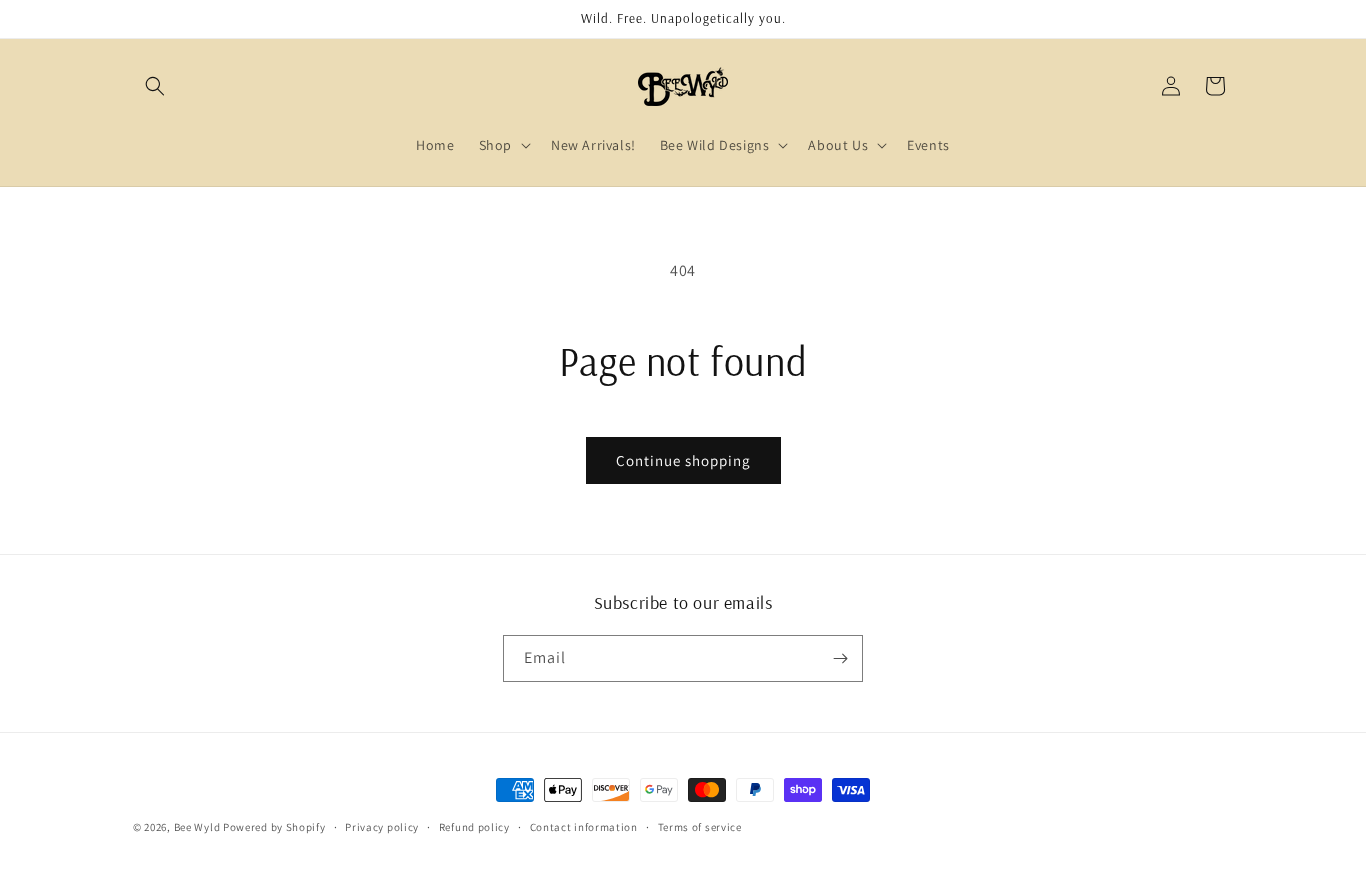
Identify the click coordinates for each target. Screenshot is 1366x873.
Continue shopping (683, 460)
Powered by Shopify (274, 827)
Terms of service (700, 827)
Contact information (584, 827)
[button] (155, 86)
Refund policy (474, 827)
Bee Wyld (198, 827)
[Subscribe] (840, 658)
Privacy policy (382, 827)
